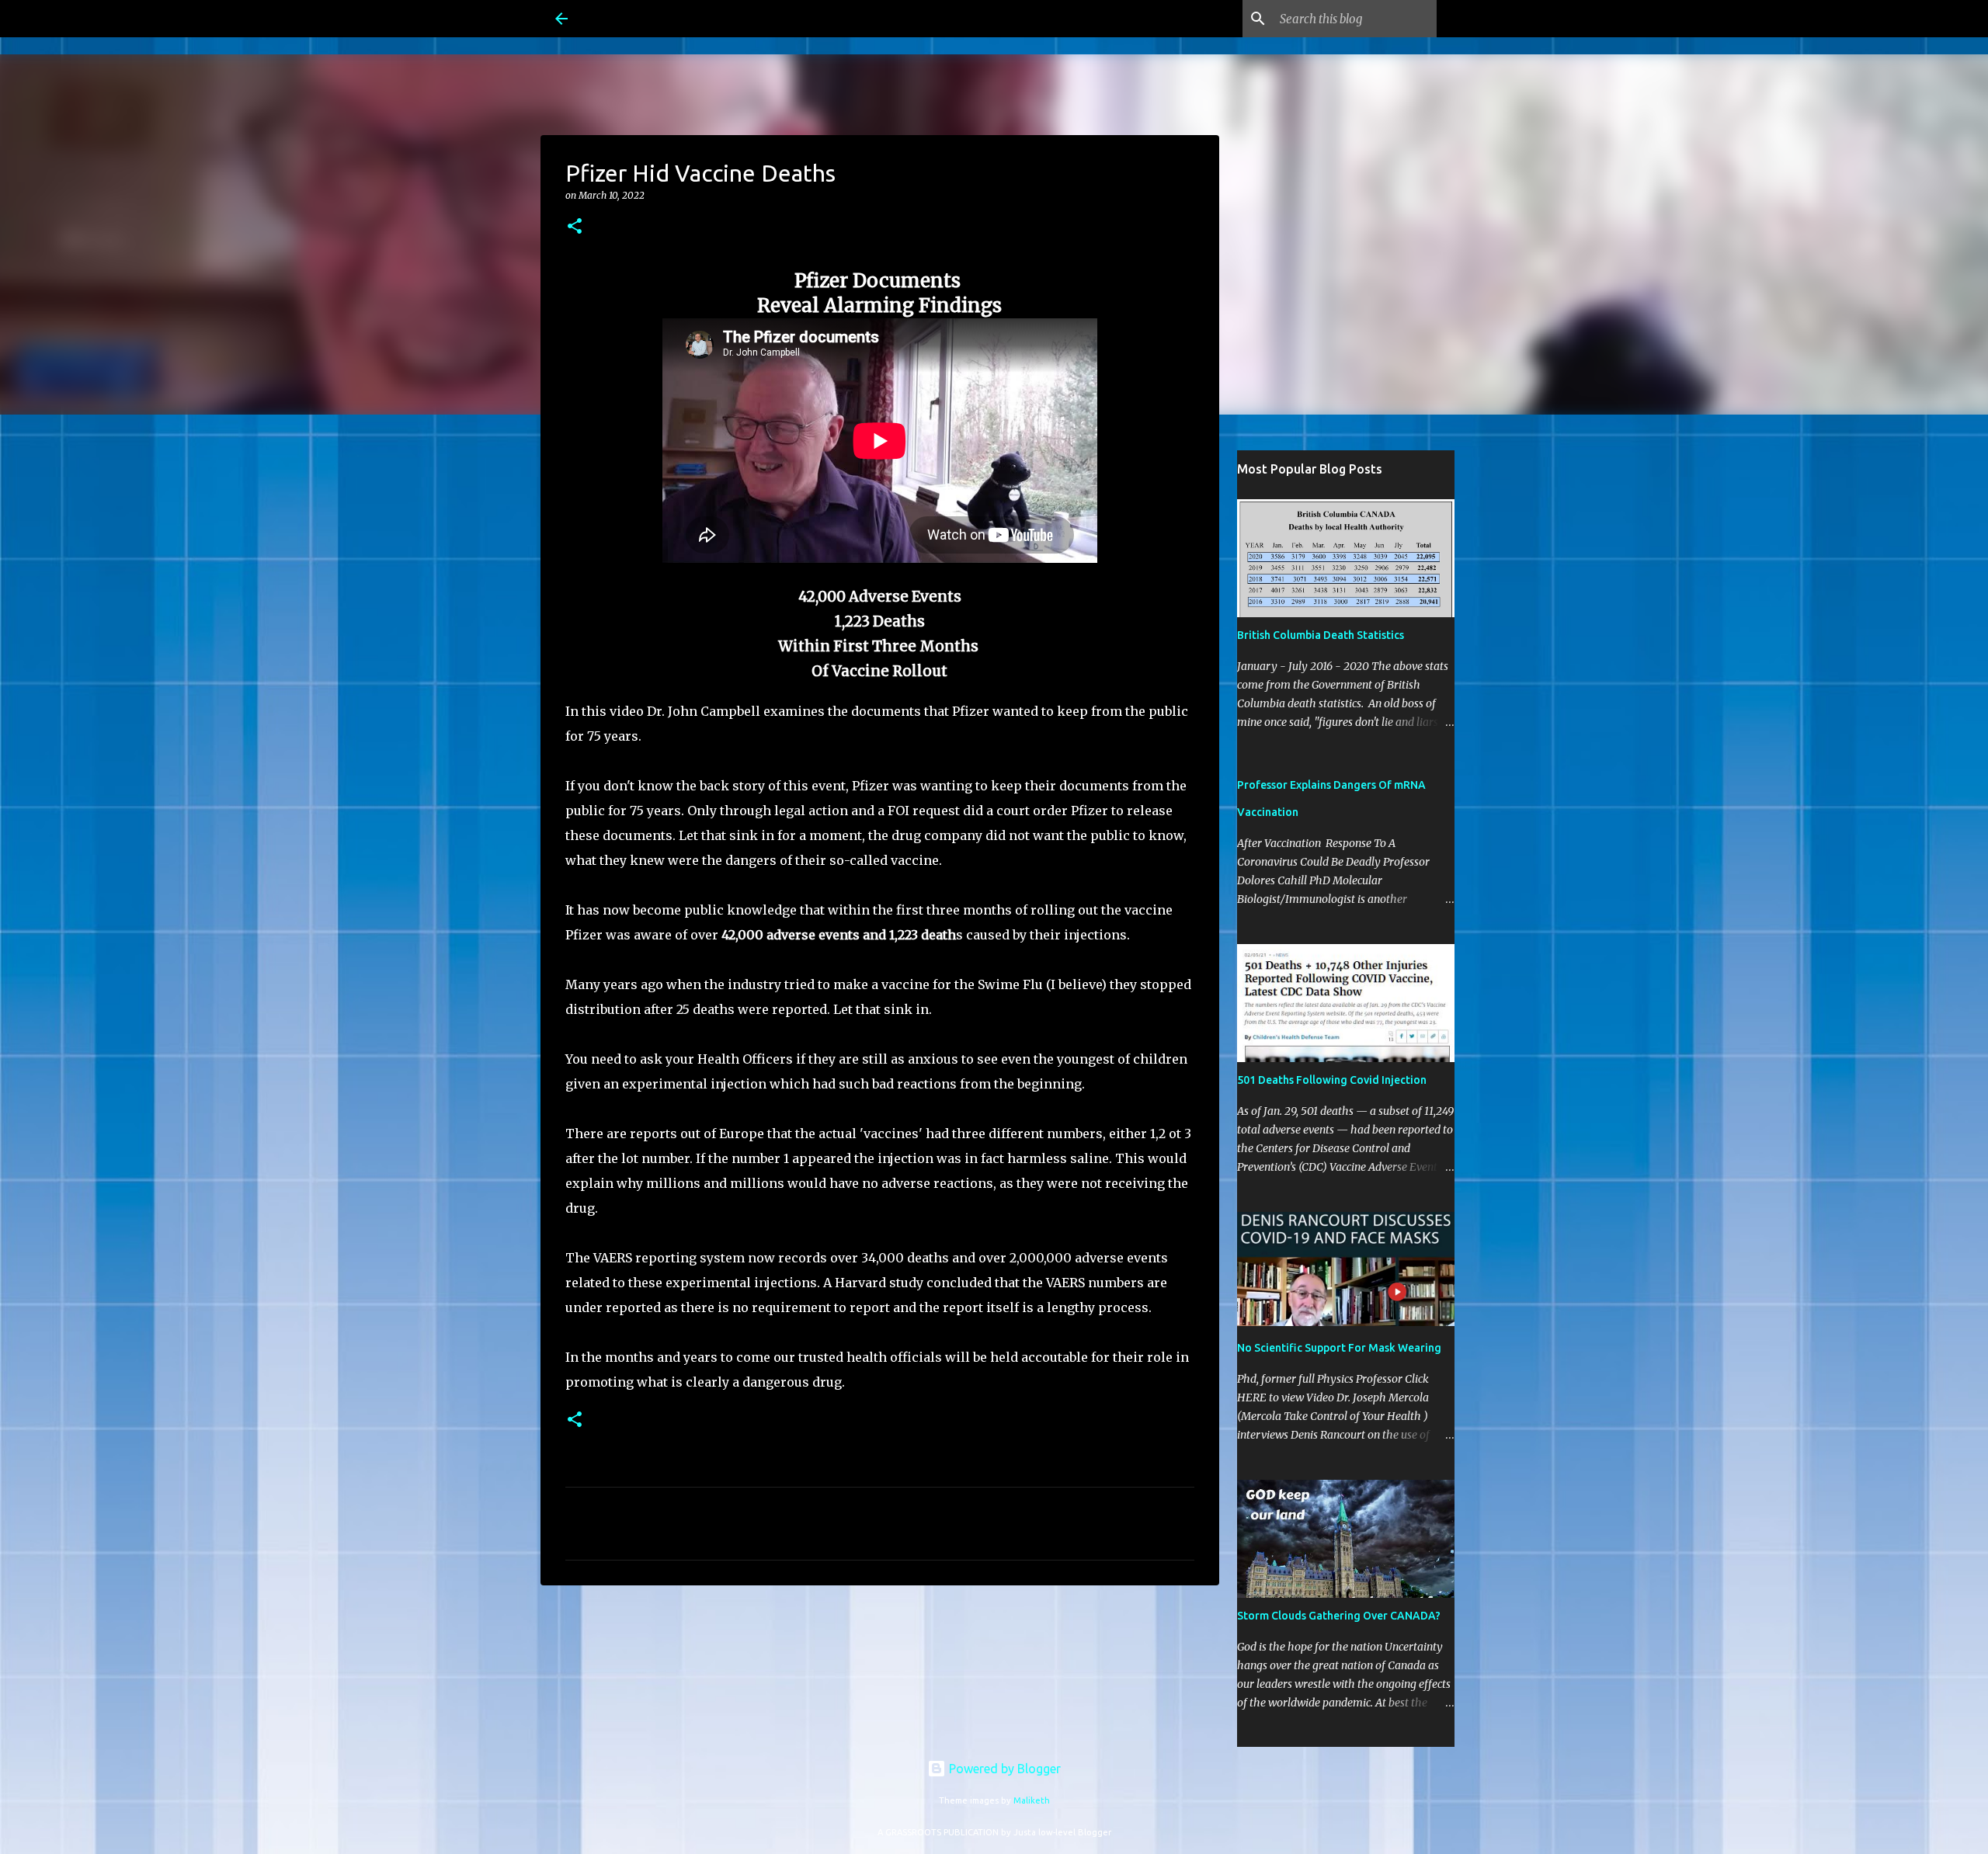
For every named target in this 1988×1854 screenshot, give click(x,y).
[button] (575, 227)
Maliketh (1032, 1800)
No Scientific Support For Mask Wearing (1339, 1348)
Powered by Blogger (1003, 1769)
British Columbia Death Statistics (1321, 635)
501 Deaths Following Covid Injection (1332, 1080)
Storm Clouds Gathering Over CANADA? (1339, 1616)
